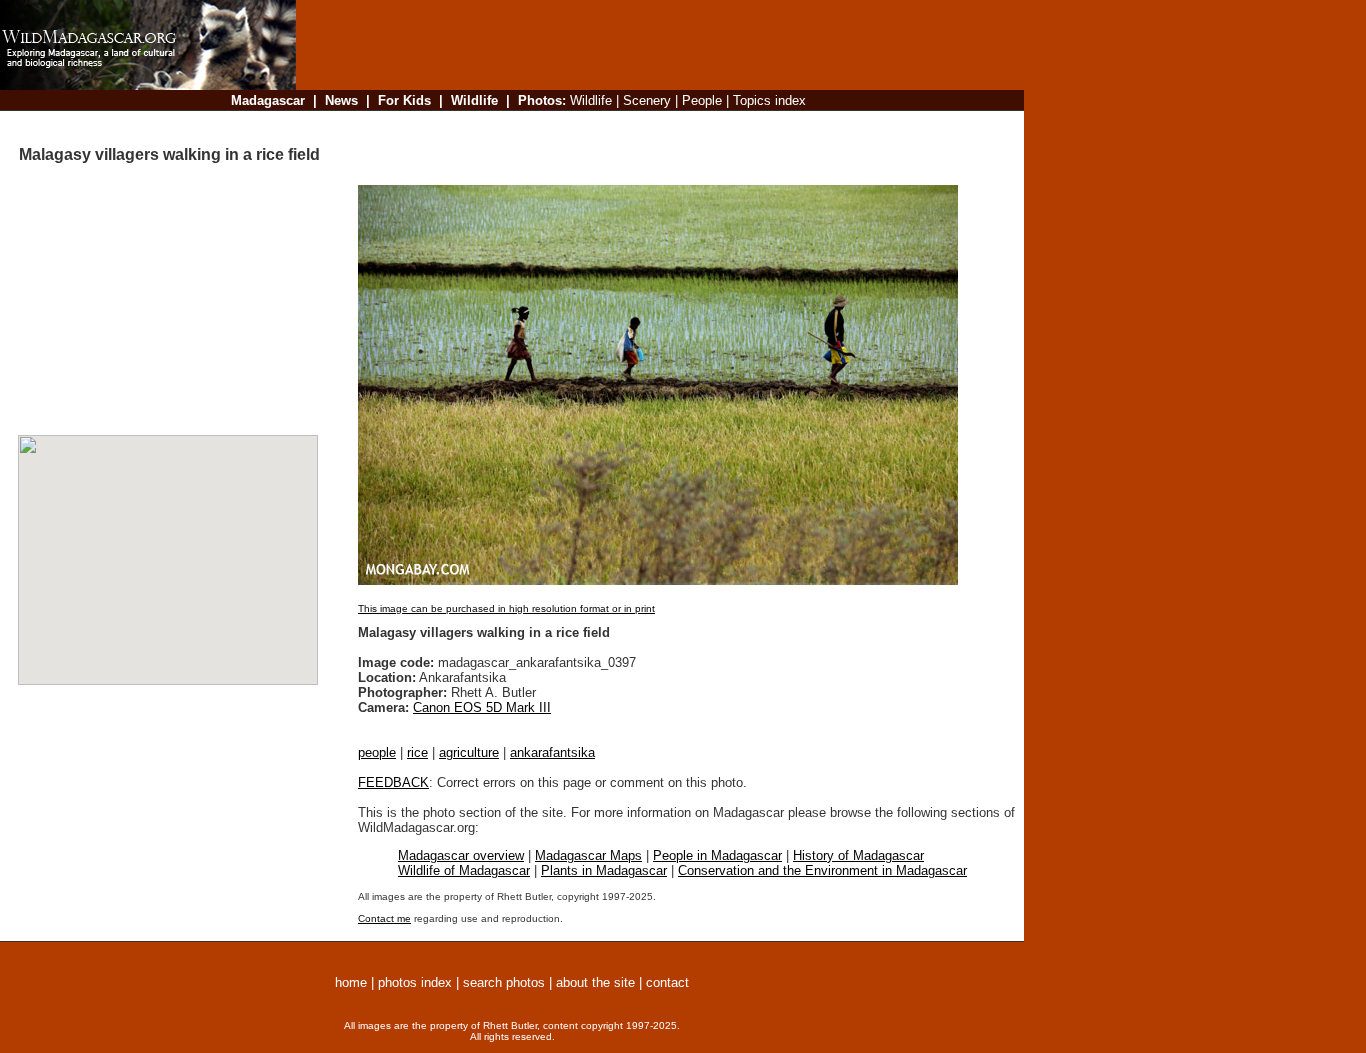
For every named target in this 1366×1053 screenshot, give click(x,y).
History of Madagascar (858, 855)
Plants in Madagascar (604, 870)
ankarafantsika (552, 752)
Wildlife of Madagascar (464, 870)
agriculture (469, 752)
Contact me (384, 918)
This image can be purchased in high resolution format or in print (506, 608)
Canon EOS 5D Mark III (482, 707)
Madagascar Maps (588, 855)
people (377, 752)
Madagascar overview (461, 855)
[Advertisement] (654, 124)
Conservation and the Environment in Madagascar (822, 870)
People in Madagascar (717, 855)
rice (417, 752)
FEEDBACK (393, 782)
